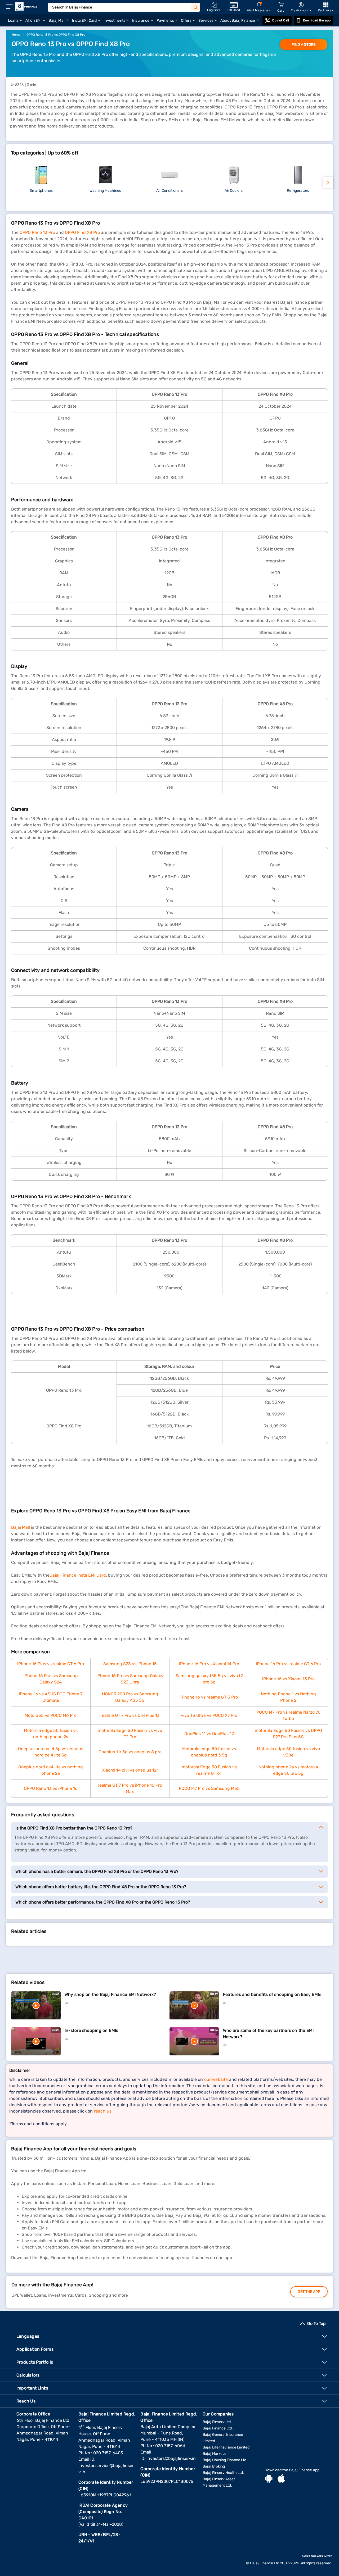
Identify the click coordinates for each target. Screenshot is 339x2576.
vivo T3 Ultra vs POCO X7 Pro (209, 1715)
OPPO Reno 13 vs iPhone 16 (51, 1788)
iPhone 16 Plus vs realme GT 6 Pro (51, 1664)
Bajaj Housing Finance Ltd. (225, 2460)
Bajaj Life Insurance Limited (226, 2447)
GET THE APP (309, 2292)
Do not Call (280, 20)
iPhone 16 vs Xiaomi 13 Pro (288, 1679)
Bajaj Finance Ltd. (218, 2428)
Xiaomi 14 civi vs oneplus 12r (130, 1770)
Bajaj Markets (214, 2454)
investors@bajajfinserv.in (171, 2458)
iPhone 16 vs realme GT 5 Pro (209, 1697)
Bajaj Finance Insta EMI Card (78, 1575)
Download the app (317, 20)
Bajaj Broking (214, 2466)
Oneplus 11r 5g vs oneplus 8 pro (130, 1752)
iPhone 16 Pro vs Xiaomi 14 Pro (209, 1664)
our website (216, 2079)
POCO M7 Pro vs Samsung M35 (209, 1788)
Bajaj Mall (21, 1527)
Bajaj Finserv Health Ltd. (223, 2473)
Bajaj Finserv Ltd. (217, 2422)
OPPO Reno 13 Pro (37, 232)
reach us (103, 2111)
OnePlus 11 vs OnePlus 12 (209, 1734)
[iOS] (281, 2479)
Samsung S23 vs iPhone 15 (130, 1664)
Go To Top (316, 2324)
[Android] (269, 2479)
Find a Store (304, 45)
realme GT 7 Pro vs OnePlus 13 (130, 1715)
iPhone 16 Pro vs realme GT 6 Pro (288, 1664)
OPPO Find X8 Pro (82, 232)
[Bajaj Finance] (26, 7)
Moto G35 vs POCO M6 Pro (51, 1715)
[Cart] (281, 5)
